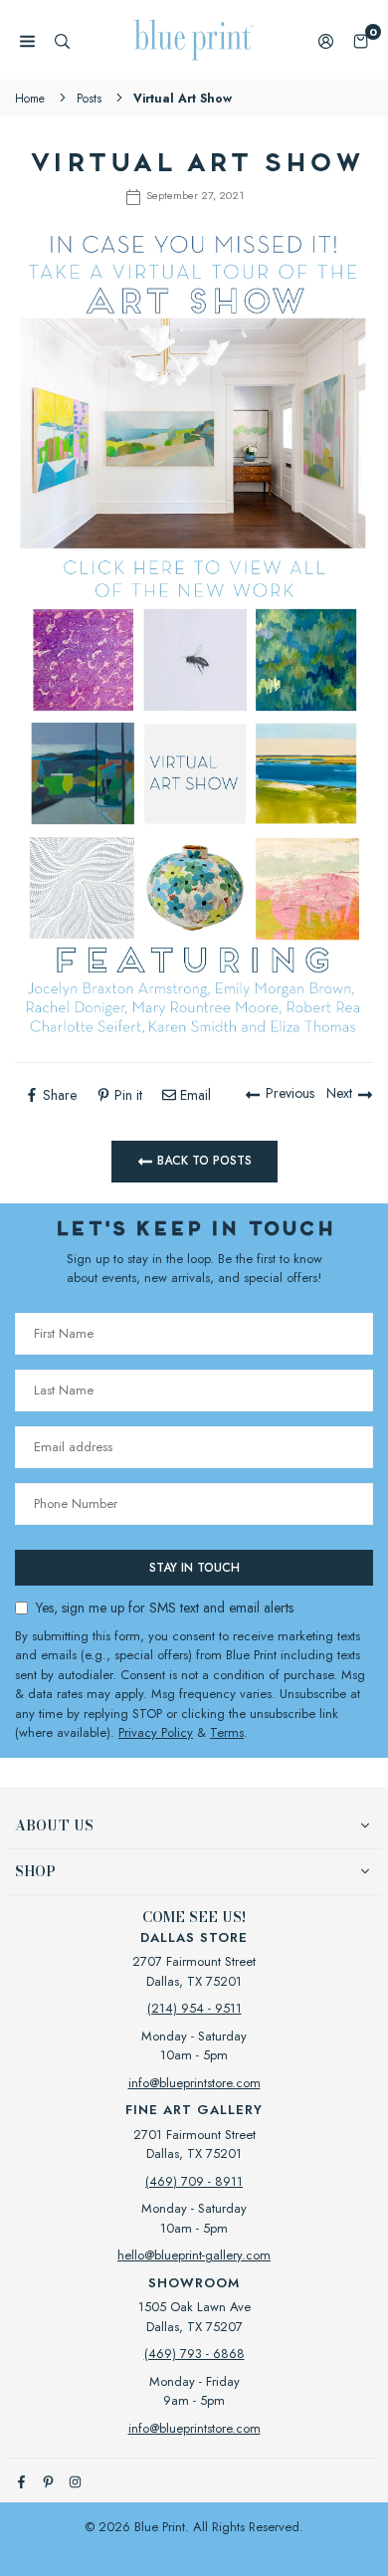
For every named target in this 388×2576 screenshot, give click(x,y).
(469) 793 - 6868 (194, 2354)
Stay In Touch (194, 1568)
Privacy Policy (156, 1732)
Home (30, 99)
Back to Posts (202, 1160)
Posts (89, 99)
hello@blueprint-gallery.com (194, 2255)
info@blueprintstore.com (194, 2083)
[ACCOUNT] (326, 40)
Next (339, 1093)
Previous (290, 1093)
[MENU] (27, 40)
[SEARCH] (62, 40)
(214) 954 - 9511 (194, 2008)
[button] (361, 40)
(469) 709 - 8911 (194, 2181)
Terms (227, 1732)
